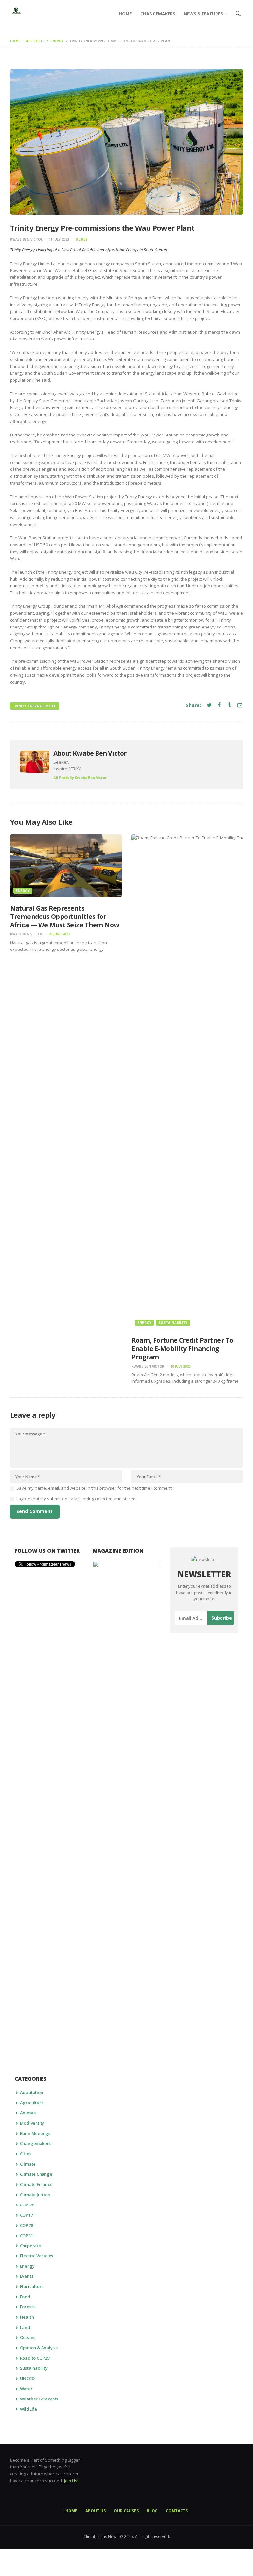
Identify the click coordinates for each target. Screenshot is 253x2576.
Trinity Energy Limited (35, 706)
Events (27, 2276)
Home (15, 41)
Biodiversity (32, 2123)
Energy (57, 41)
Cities (26, 2154)
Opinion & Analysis (39, 2348)
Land (25, 2327)
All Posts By (80, 777)
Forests (28, 2307)
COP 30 (27, 2205)
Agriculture (32, 2103)
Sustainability (173, 1323)
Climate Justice (35, 2195)
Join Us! (71, 2481)
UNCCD (27, 2378)
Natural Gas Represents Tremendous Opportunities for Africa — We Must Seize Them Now (65, 917)
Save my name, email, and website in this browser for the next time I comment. (95, 1488)
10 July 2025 (181, 1366)
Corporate (30, 2246)
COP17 (27, 2215)
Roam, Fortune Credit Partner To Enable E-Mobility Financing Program (182, 1349)
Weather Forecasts (39, 2399)
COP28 (27, 2225)
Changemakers (36, 2143)
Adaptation (32, 2092)
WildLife (28, 2409)
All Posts (35, 41)
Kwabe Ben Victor (27, 239)
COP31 (27, 2236)
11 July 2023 (59, 239)
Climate (28, 2164)
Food (25, 2297)
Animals (28, 2113)
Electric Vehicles (37, 2256)
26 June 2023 (59, 934)
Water (26, 2389)
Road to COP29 (35, 2358)
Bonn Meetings (35, 2133)
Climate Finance (36, 2184)
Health (27, 2317)
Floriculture (32, 2286)
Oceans (28, 2337)
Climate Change (36, 2174)
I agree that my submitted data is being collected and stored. (77, 1499)
